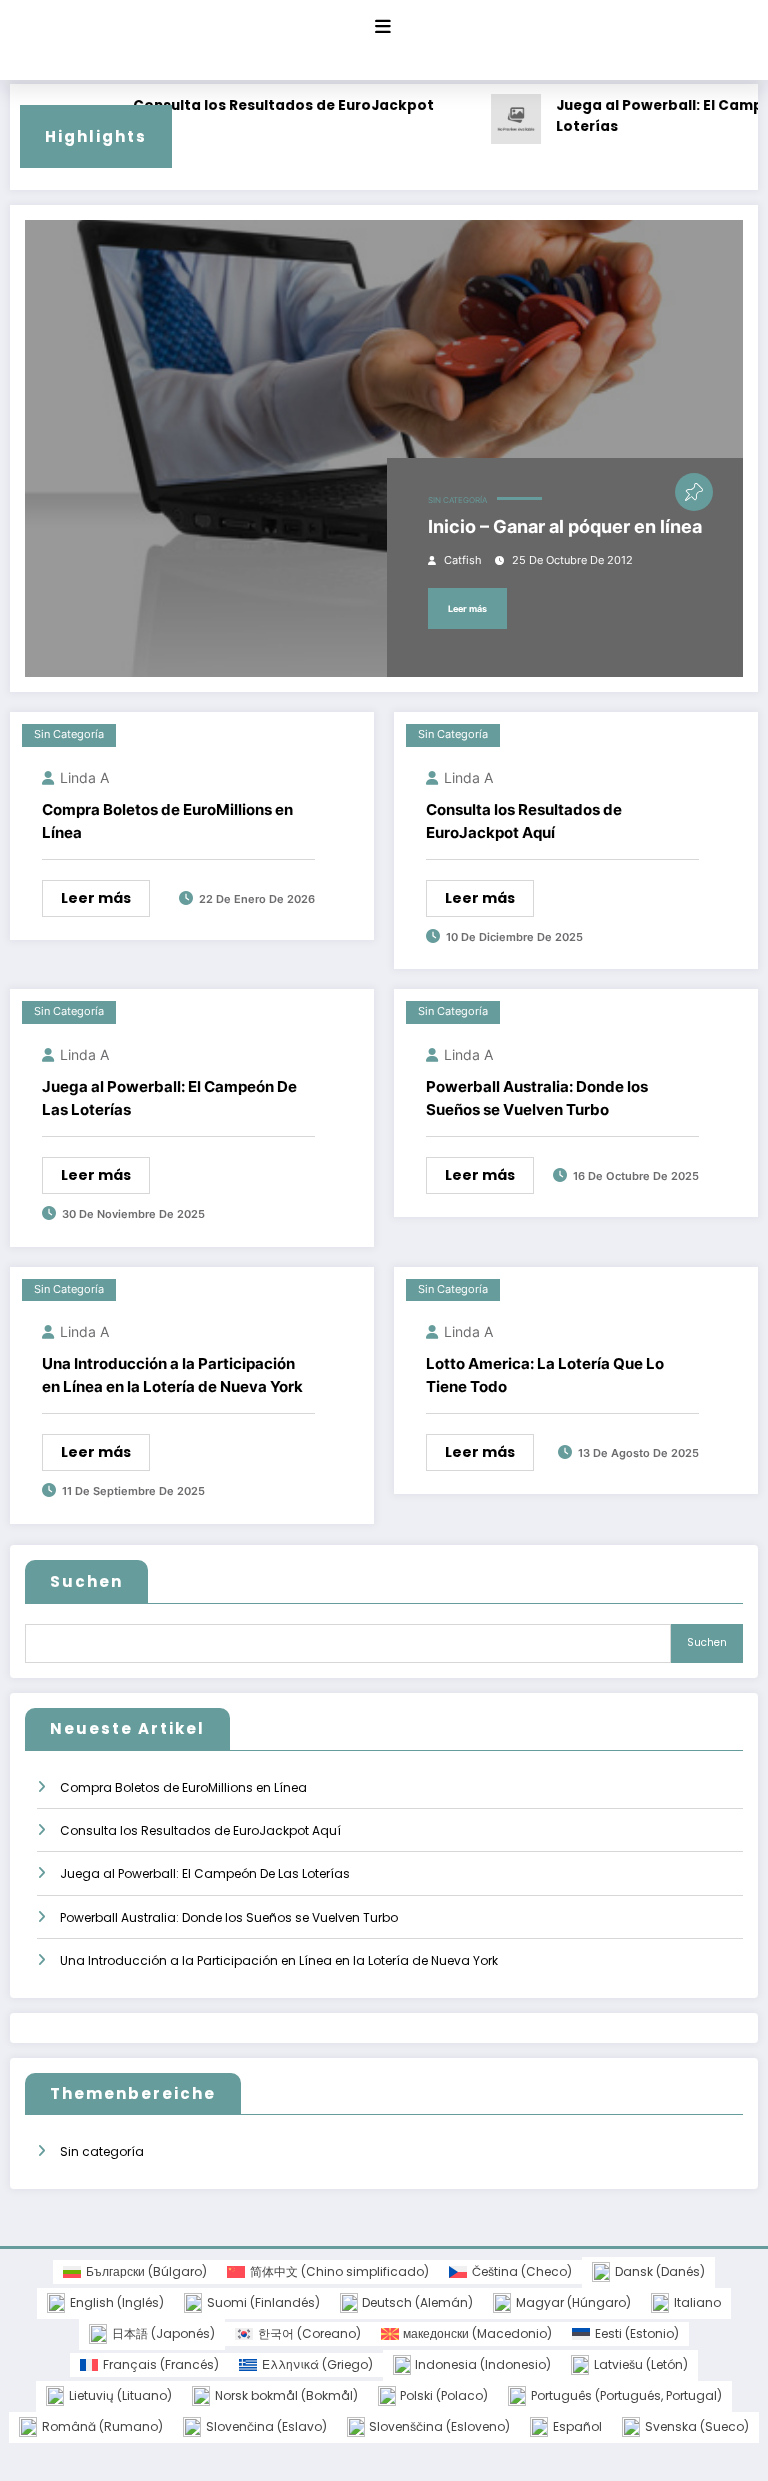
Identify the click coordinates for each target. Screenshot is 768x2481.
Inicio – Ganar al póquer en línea (565, 526)
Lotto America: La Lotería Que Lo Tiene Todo (545, 1375)
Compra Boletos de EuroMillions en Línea (167, 821)
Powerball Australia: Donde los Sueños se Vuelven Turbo (537, 1098)
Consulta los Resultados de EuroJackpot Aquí (264, 116)
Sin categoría (457, 500)
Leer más (467, 608)
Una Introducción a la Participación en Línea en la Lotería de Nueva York (172, 1375)
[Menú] (383, 27)
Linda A (84, 777)
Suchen (86, 1581)
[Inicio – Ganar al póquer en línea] (384, 448)
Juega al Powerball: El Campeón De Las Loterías (169, 1098)
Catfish (463, 560)
